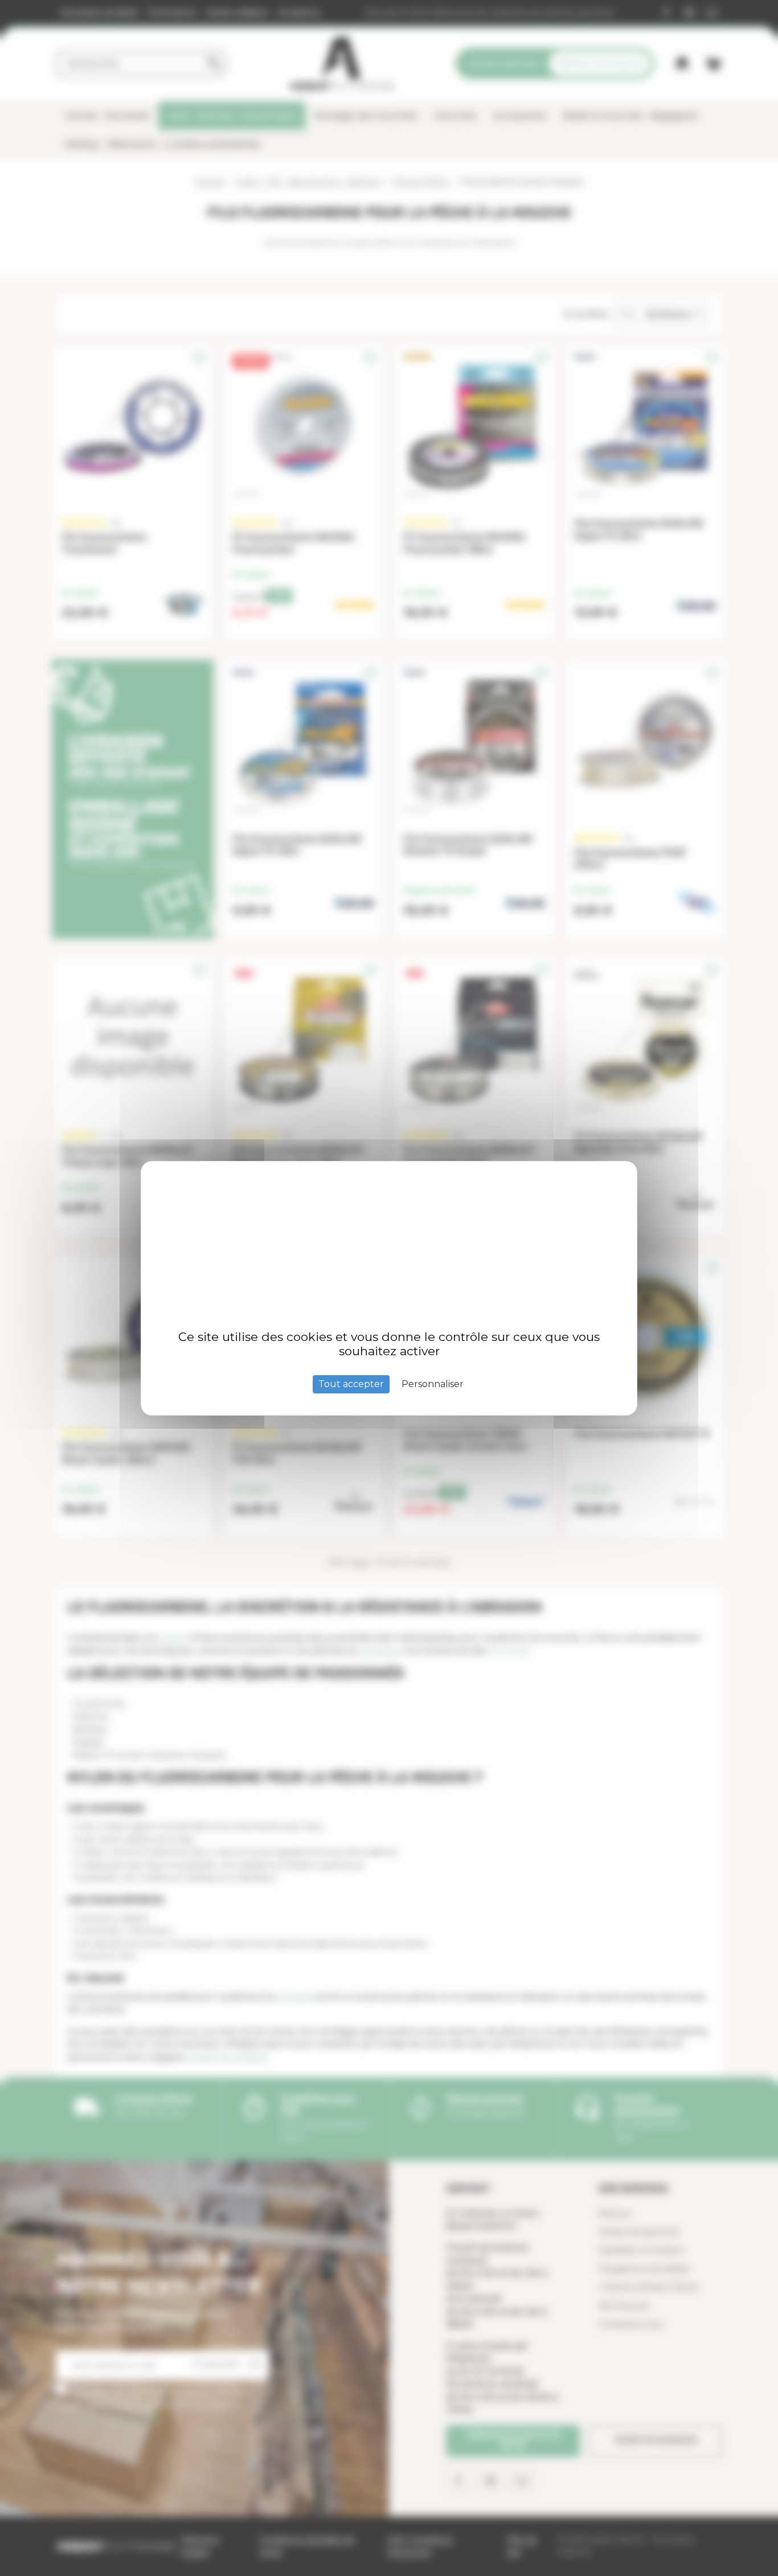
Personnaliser (433, 1384)
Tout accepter (351, 1384)
